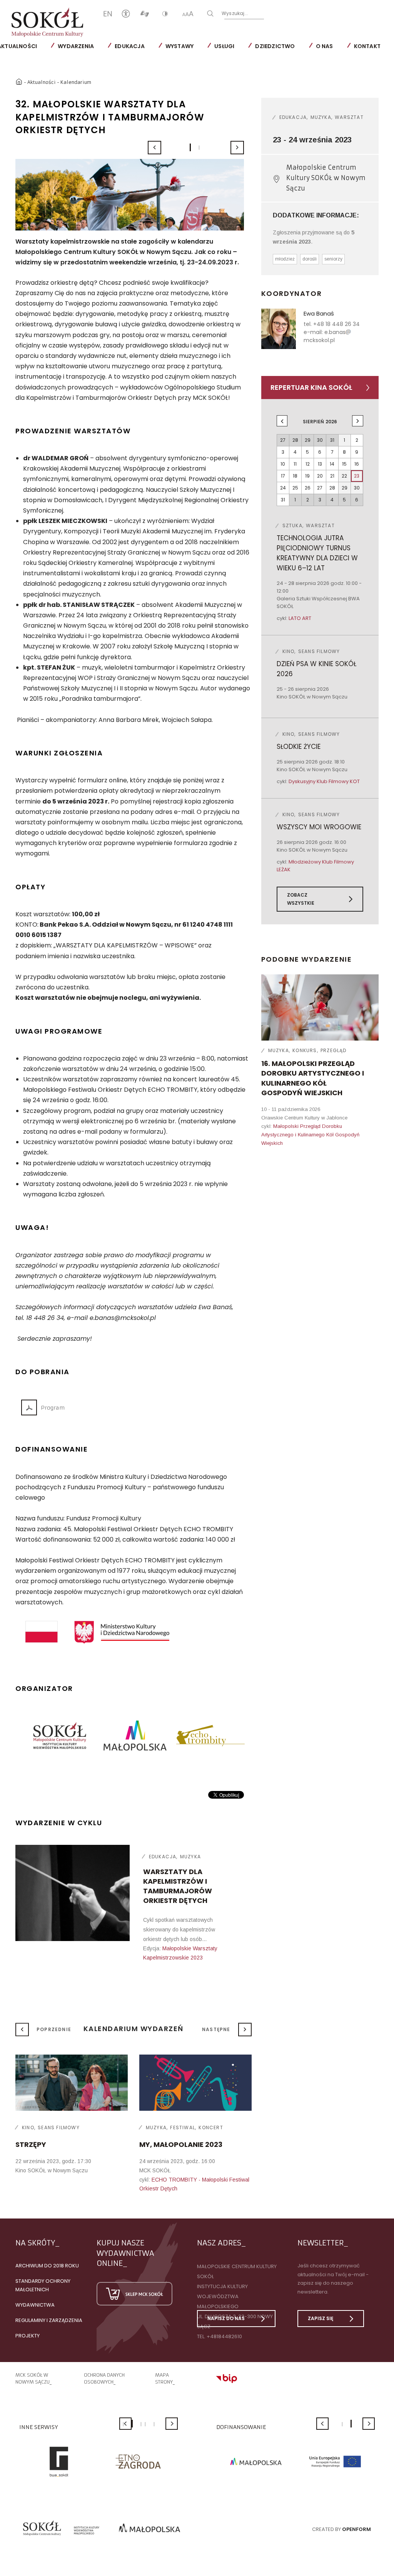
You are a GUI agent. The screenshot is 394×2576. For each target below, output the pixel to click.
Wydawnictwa (35, 2305)
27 (320, 488)
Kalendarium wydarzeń (134, 2029)
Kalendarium (76, 82)
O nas (325, 46)
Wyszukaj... (235, 13)
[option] (130, 195)
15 (344, 464)
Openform (356, 2529)
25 (295, 488)
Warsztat (349, 117)
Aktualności (42, 82)
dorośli (310, 259)
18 (295, 476)
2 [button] (199, 148)
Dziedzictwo (275, 46)
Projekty (28, 2336)
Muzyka (190, 1857)
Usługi (224, 46)
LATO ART (300, 618)
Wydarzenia (76, 46)
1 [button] (190, 147)
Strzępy (31, 2144)
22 (344, 476)
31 (283, 500)
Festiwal (183, 2127)
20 (320, 476)
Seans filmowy (59, 2127)
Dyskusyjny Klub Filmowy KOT (324, 781)
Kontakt (367, 46)
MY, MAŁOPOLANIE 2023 (181, 2144)
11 (295, 464)
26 (308, 488)
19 (307, 476)
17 (283, 476)
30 (357, 488)
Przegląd (334, 1050)
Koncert (211, 2127)
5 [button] (154, 2424)
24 (283, 488)
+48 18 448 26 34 (336, 324)
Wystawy (179, 46)
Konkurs (305, 1050)
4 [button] (145, 2424)
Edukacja (130, 46)
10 (283, 464)
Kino (28, 2127)
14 (332, 464)
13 (320, 464)
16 (357, 464)
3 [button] (141, 2424)
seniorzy (333, 259)
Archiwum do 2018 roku (47, 2266)
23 (357, 476)
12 (308, 464)
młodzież (285, 259)
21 (332, 476)
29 (345, 488)
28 (332, 488)
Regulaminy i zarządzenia (49, 2320)
